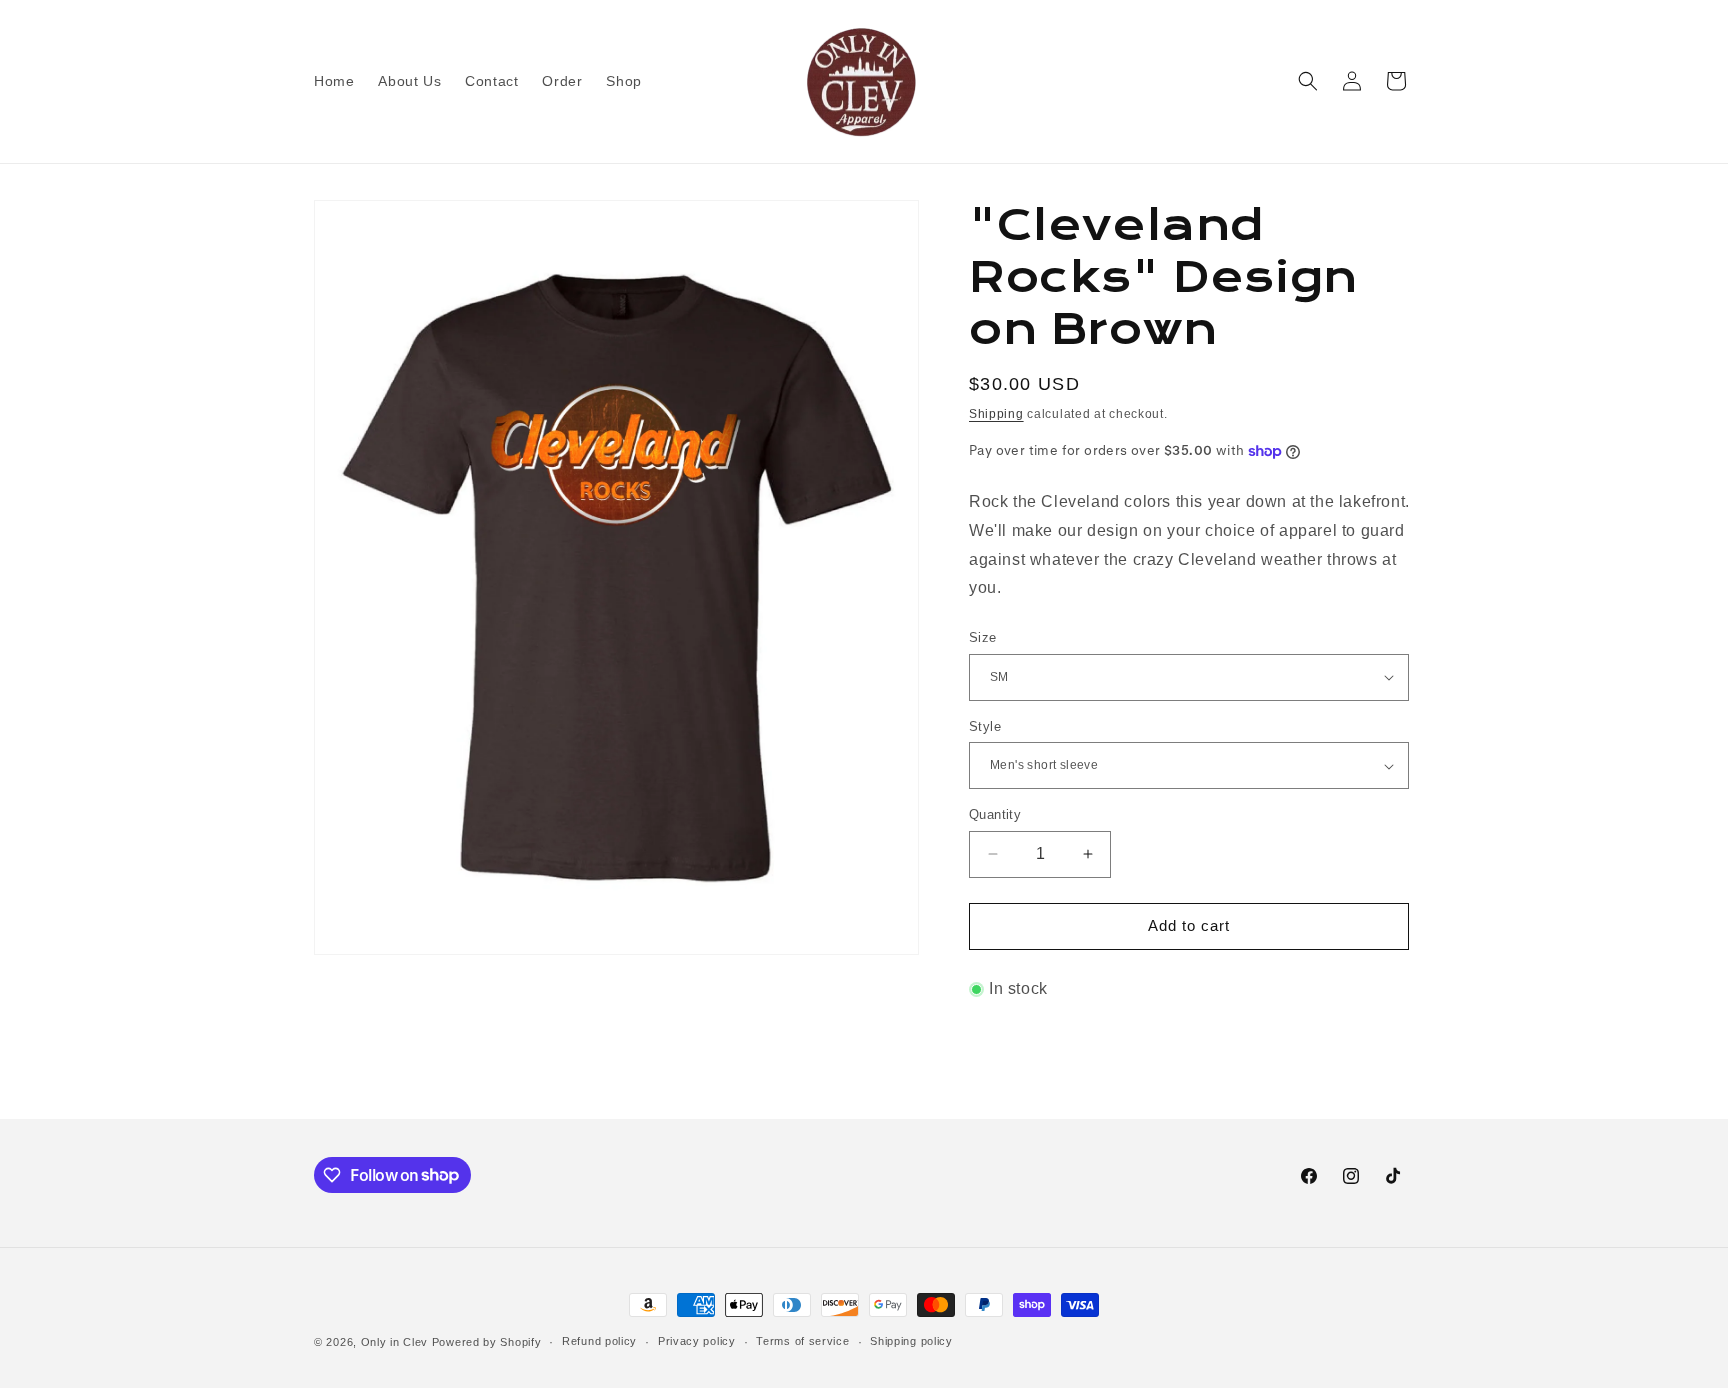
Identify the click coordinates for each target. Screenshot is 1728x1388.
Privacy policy (697, 1341)
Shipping (996, 414)
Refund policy (599, 1341)
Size (983, 637)
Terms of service (802, 1341)
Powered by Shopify (487, 1342)
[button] (1308, 81)
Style (985, 726)
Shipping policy (911, 1341)
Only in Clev (394, 1342)
